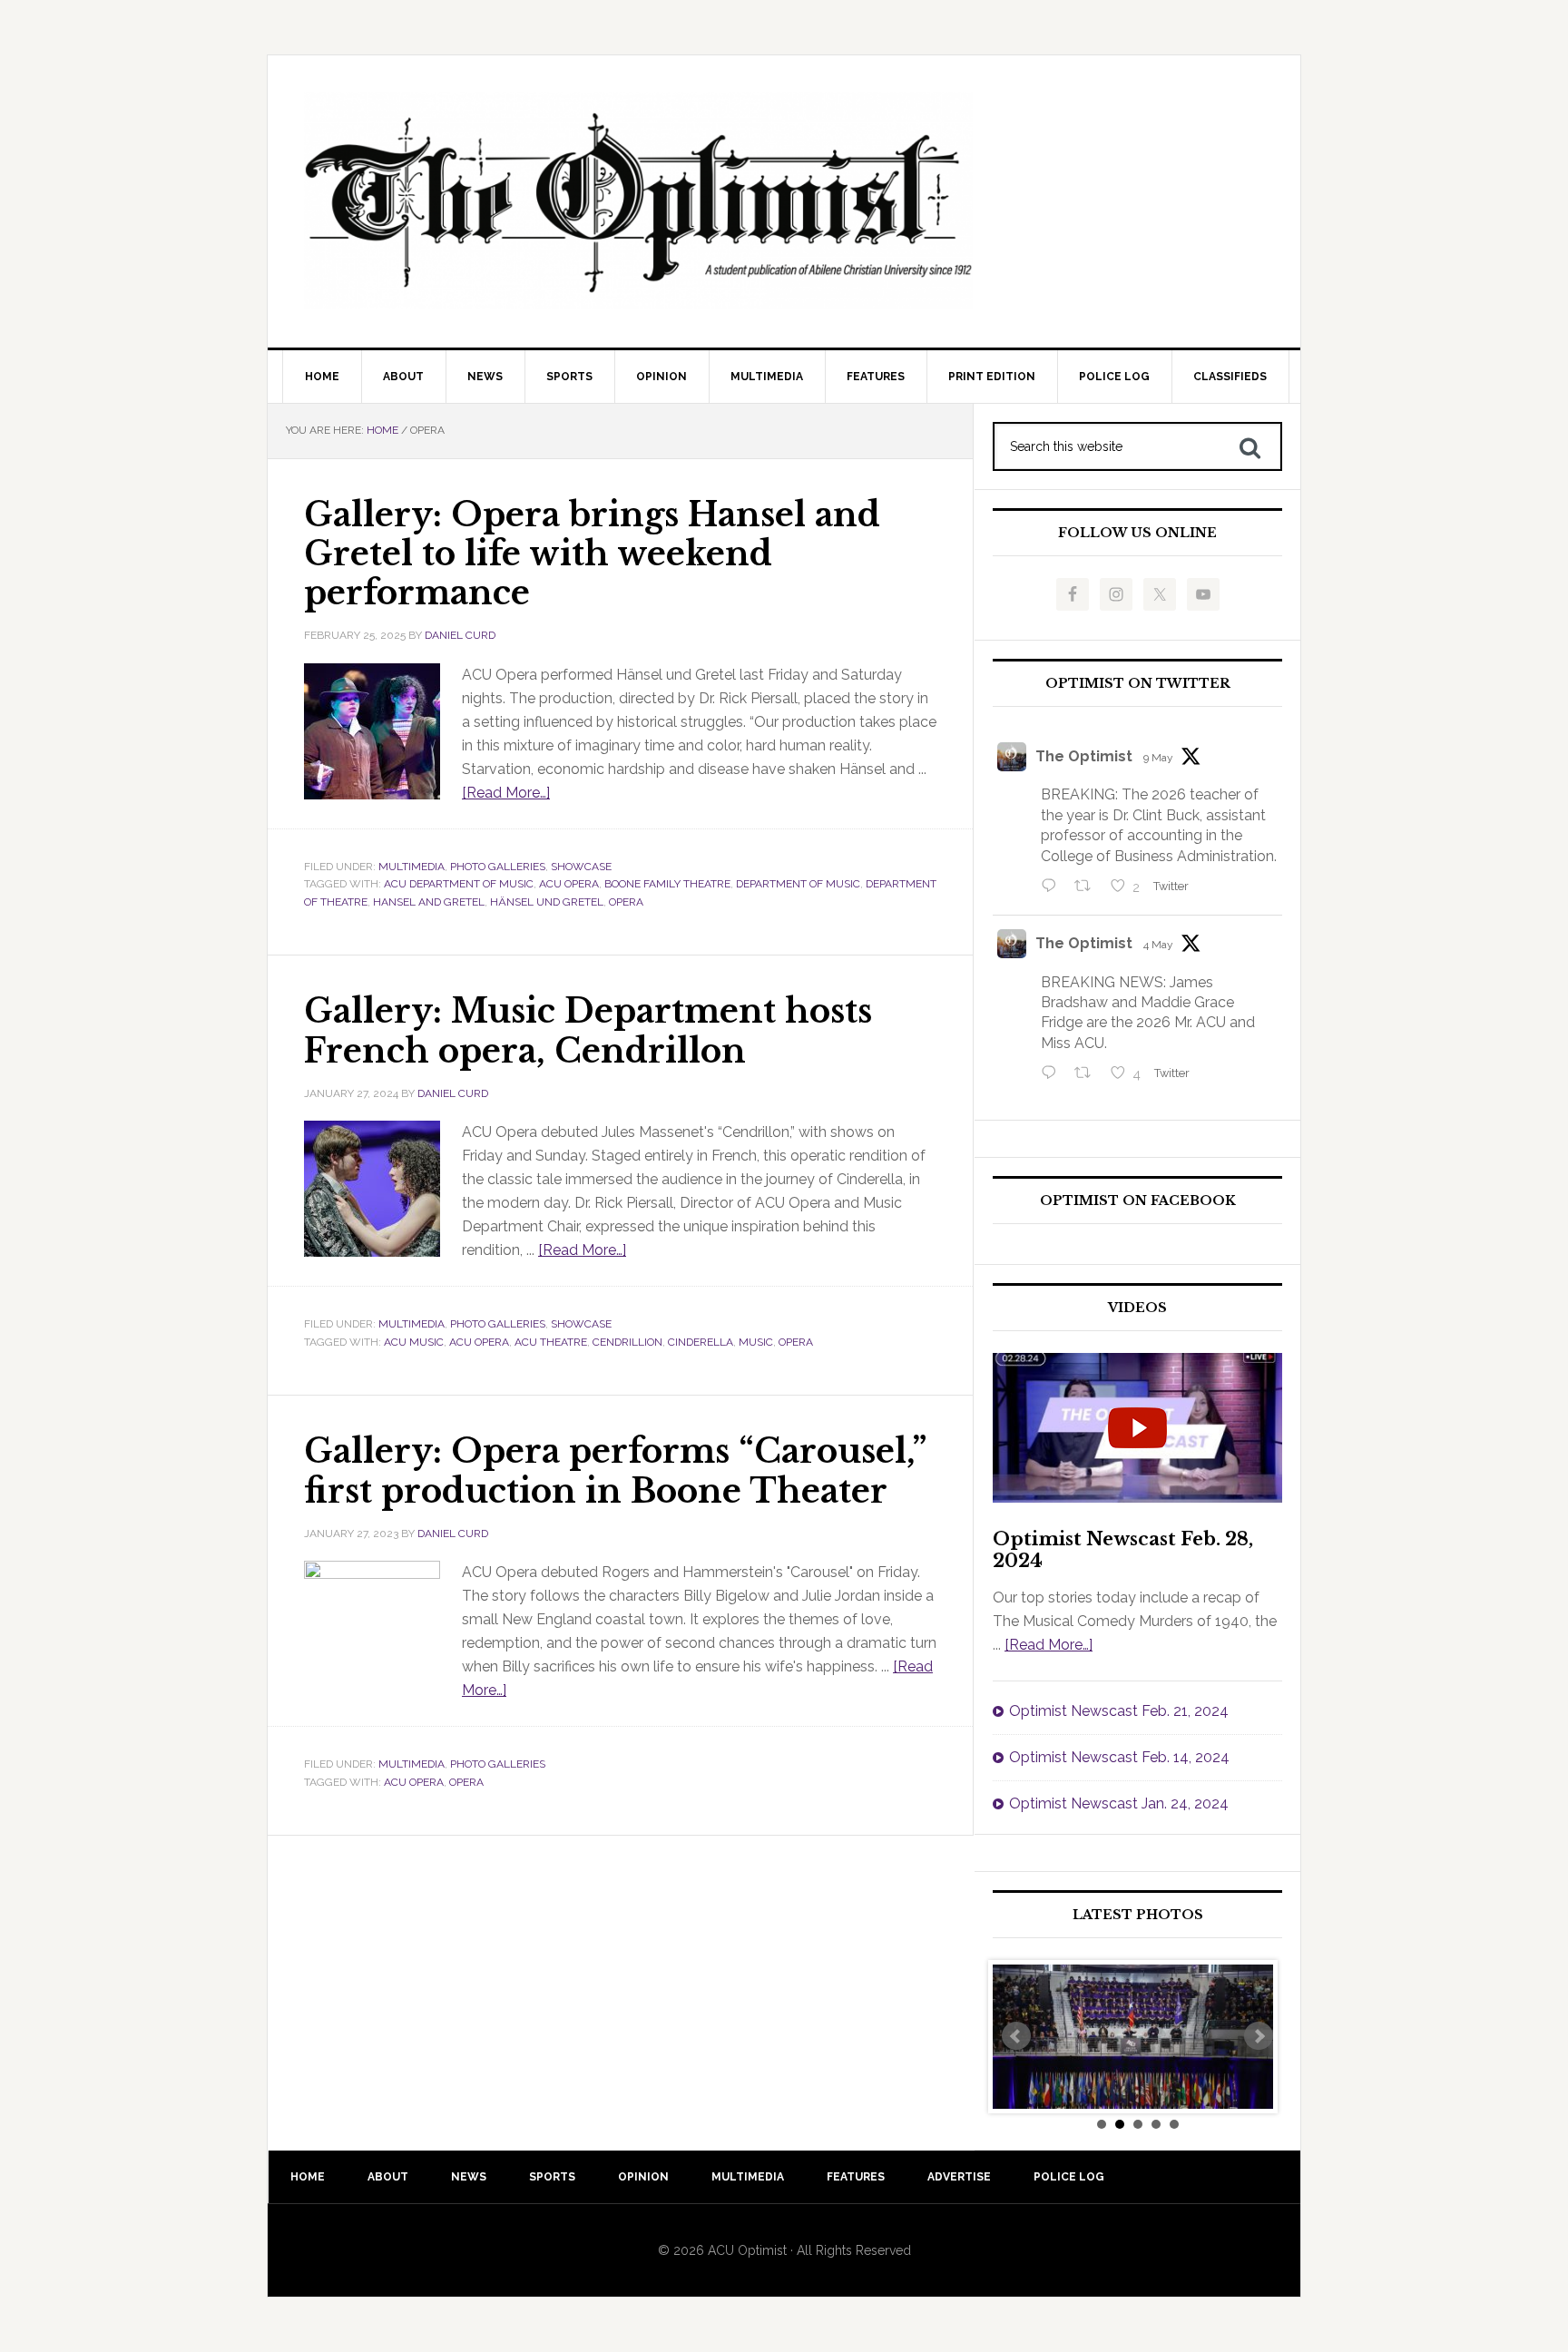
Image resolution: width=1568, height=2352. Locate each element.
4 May (1158, 945)
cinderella (701, 1342)
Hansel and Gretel (429, 902)
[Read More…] (506, 793)
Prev (1016, 2036)
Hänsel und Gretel (547, 902)
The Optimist (1084, 756)
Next (1259, 2036)
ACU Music (414, 1342)
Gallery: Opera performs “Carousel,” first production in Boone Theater (615, 1471)
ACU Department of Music (459, 884)
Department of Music (798, 884)
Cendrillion (627, 1342)
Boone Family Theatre (667, 884)
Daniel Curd (460, 635)
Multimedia (412, 867)
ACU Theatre (551, 1342)
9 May (1158, 758)
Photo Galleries (498, 867)
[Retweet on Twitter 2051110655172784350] (1088, 1074)
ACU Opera (569, 884)
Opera (626, 902)
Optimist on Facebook (1138, 1201)
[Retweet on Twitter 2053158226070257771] (1088, 887)
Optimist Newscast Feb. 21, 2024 (1119, 1711)
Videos (1137, 1308)
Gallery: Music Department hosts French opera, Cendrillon (588, 1031)
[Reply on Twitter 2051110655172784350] (1053, 1074)
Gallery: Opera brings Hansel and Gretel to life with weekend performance (592, 554)
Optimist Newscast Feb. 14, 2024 (1119, 1757)
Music (756, 1342)
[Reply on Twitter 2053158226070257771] (1053, 887)
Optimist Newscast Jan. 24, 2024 (1119, 1803)
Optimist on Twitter (1138, 684)
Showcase (581, 867)
